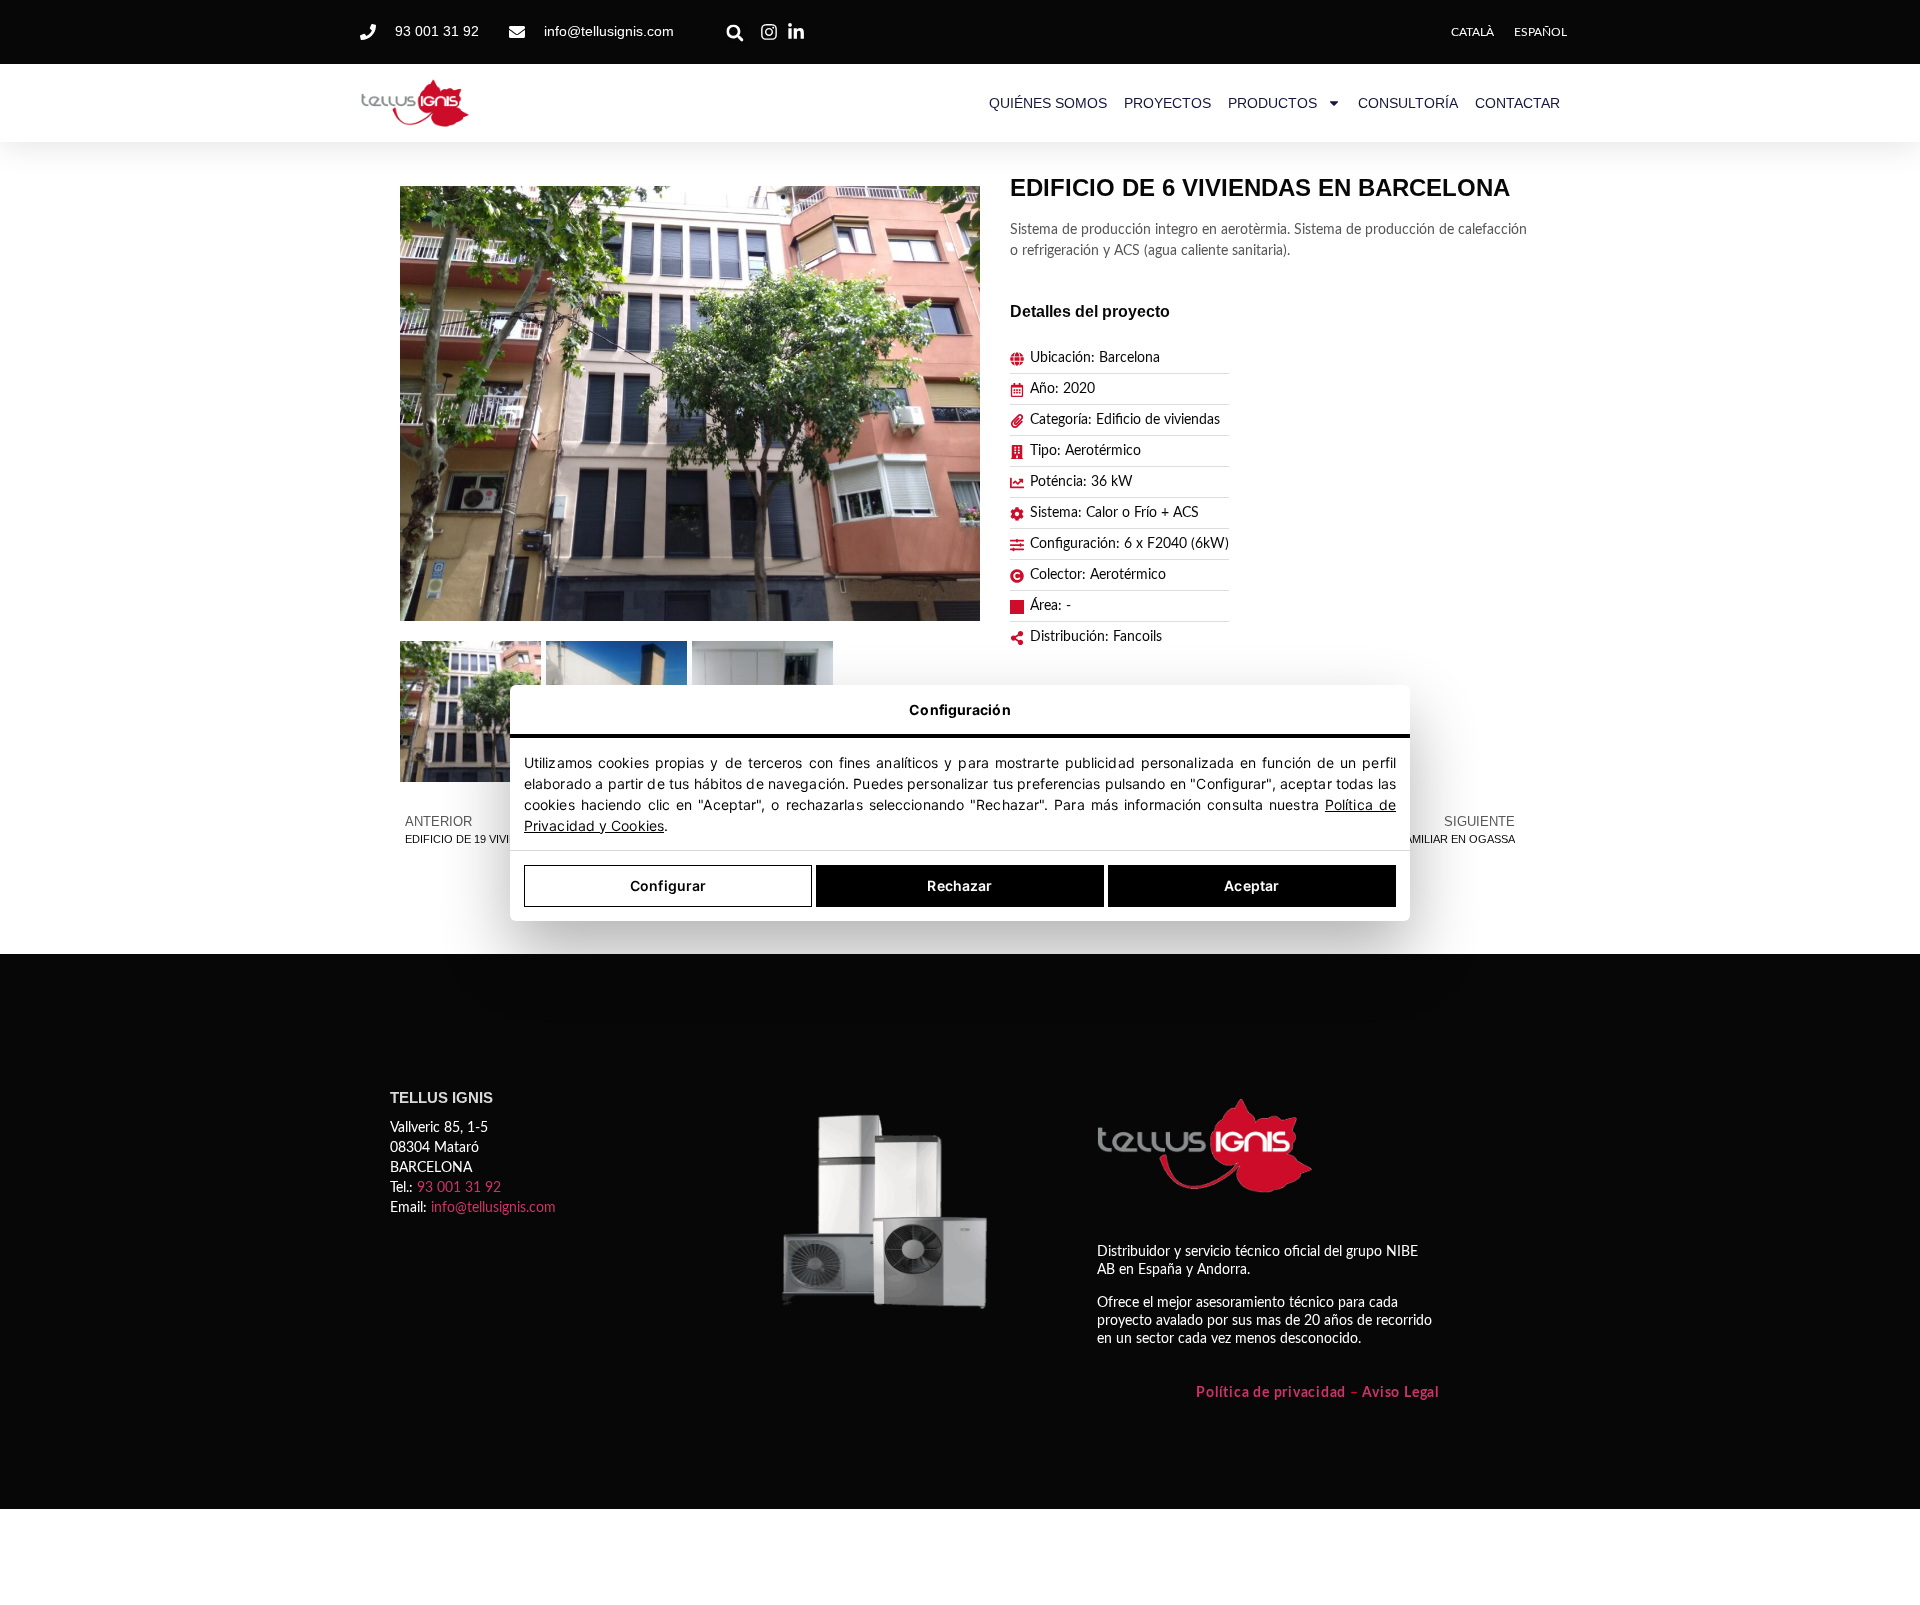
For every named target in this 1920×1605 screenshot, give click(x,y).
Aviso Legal (1400, 1393)
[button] (735, 33)
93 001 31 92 (459, 1188)
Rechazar (959, 885)
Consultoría (1408, 103)
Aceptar (1251, 885)
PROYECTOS (1167, 103)
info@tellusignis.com (493, 1208)
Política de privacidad (1271, 1393)
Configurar (668, 885)
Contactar (1517, 103)
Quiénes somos (1048, 103)
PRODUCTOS (1272, 103)
